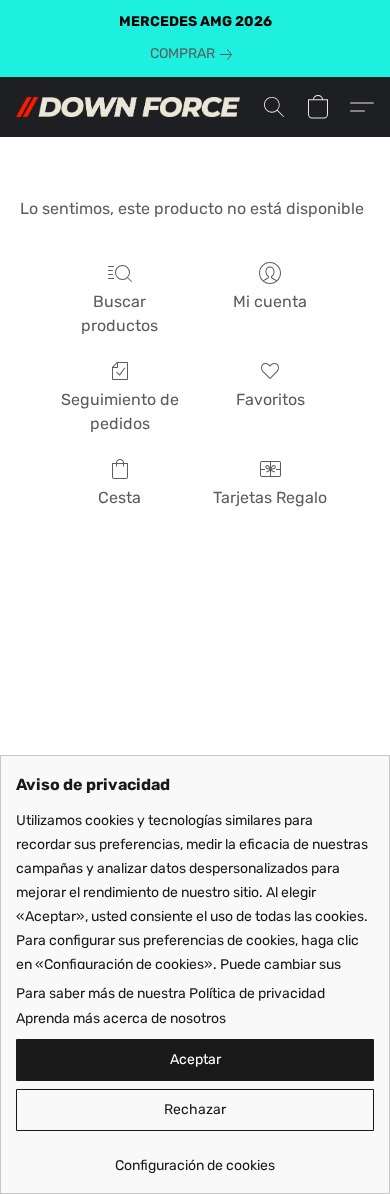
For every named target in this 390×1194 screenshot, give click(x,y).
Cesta (119, 497)
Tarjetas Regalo (270, 497)
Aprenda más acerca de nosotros (121, 1018)
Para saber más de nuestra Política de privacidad (170, 993)
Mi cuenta (270, 301)
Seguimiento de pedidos (120, 411)
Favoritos (270, 399)
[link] (195, 54)
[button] (134, 107)
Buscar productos (119, 313)
